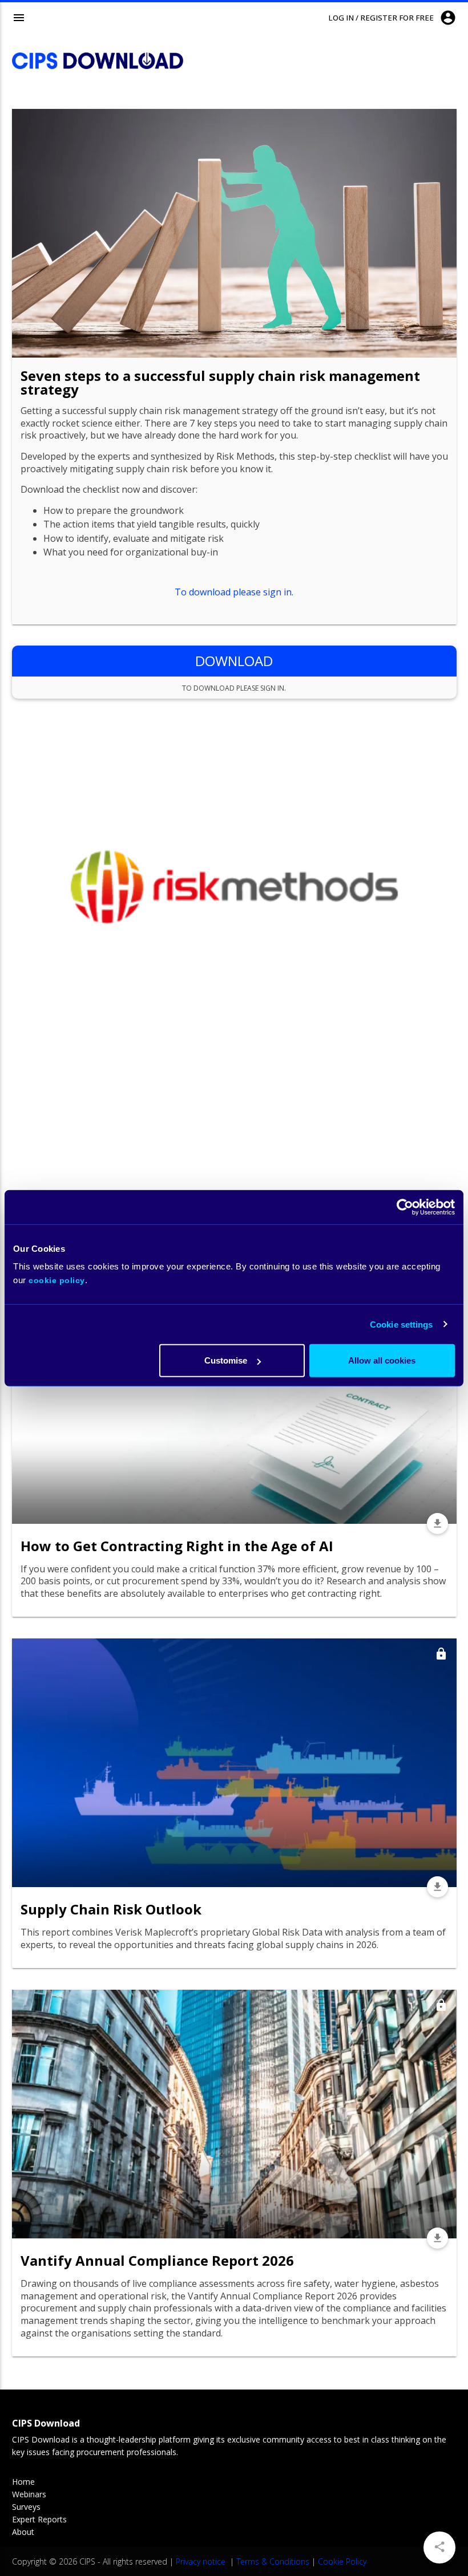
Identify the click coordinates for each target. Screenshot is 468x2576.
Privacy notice (202, 2561)
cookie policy (57, 1280)
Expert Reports (39, 2519)
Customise (226, 1360)
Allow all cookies (382, 1360)
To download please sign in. (234, 592)
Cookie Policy (342, 2561)
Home (23, 2482)
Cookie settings (402, 1324)
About (23, 2532)
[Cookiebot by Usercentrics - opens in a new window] (405, 1207)
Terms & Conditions (273, 2561)
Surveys (26, 2507)
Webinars (29, 2494)
